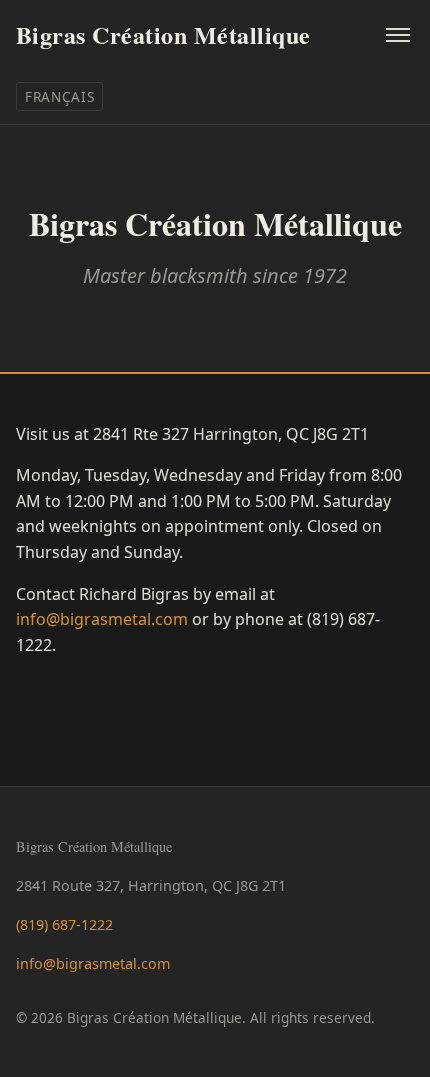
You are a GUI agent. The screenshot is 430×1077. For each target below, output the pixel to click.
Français (59, 96)
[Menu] (398, 35)
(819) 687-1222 (64, 924)
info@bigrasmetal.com (102, 619)
